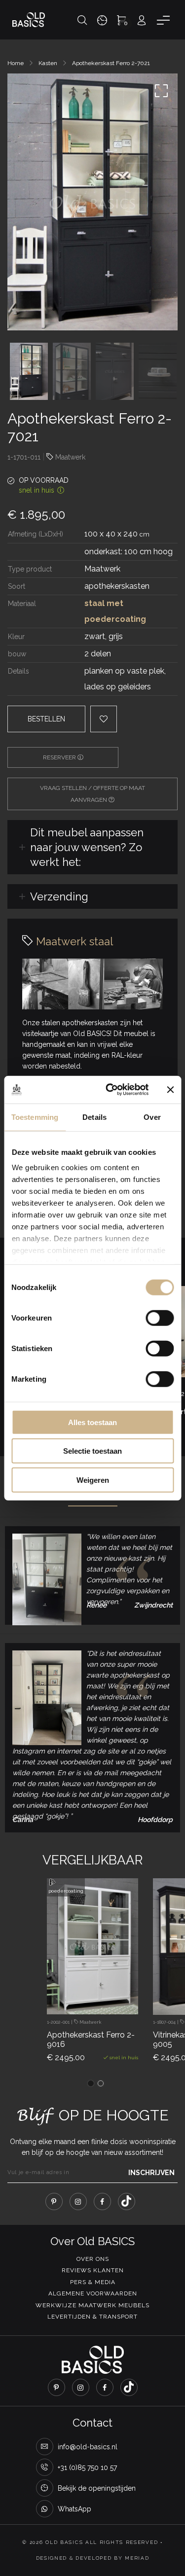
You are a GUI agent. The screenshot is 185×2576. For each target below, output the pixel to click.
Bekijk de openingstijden (97, 2488)
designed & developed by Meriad (93, 2558)
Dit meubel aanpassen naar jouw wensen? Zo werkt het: (87, 847)
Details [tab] (94, 1117)
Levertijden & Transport (92, 2317)
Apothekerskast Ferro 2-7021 (111, 63)
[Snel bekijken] (75, 1996)
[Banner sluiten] (170, 1090)
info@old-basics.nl (88, 2447)
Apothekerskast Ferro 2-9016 (91, 2039)
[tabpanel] (92, 1979)
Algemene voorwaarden (93, 2293)
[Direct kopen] (129, 1996)
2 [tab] (101, 2083)
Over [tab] (152, 1117)
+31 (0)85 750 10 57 (87, 2468)
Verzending (59, 896)
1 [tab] (91, 2083)
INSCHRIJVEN (151, 2173)
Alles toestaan (92, 1422)
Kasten (48, 63)
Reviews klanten (93, 2270)
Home (16, 63)
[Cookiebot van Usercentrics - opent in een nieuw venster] (110, 1090)
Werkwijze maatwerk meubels (92, 2305)
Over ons (93, 2259)
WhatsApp (74, 2509)
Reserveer (60, 757)
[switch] (160, 1318)
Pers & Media (93, 2282)
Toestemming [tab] (35, 1117)
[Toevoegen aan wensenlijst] (102, 1996)
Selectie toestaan (92, 1451)
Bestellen (46, 719)
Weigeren (93, 1480)
